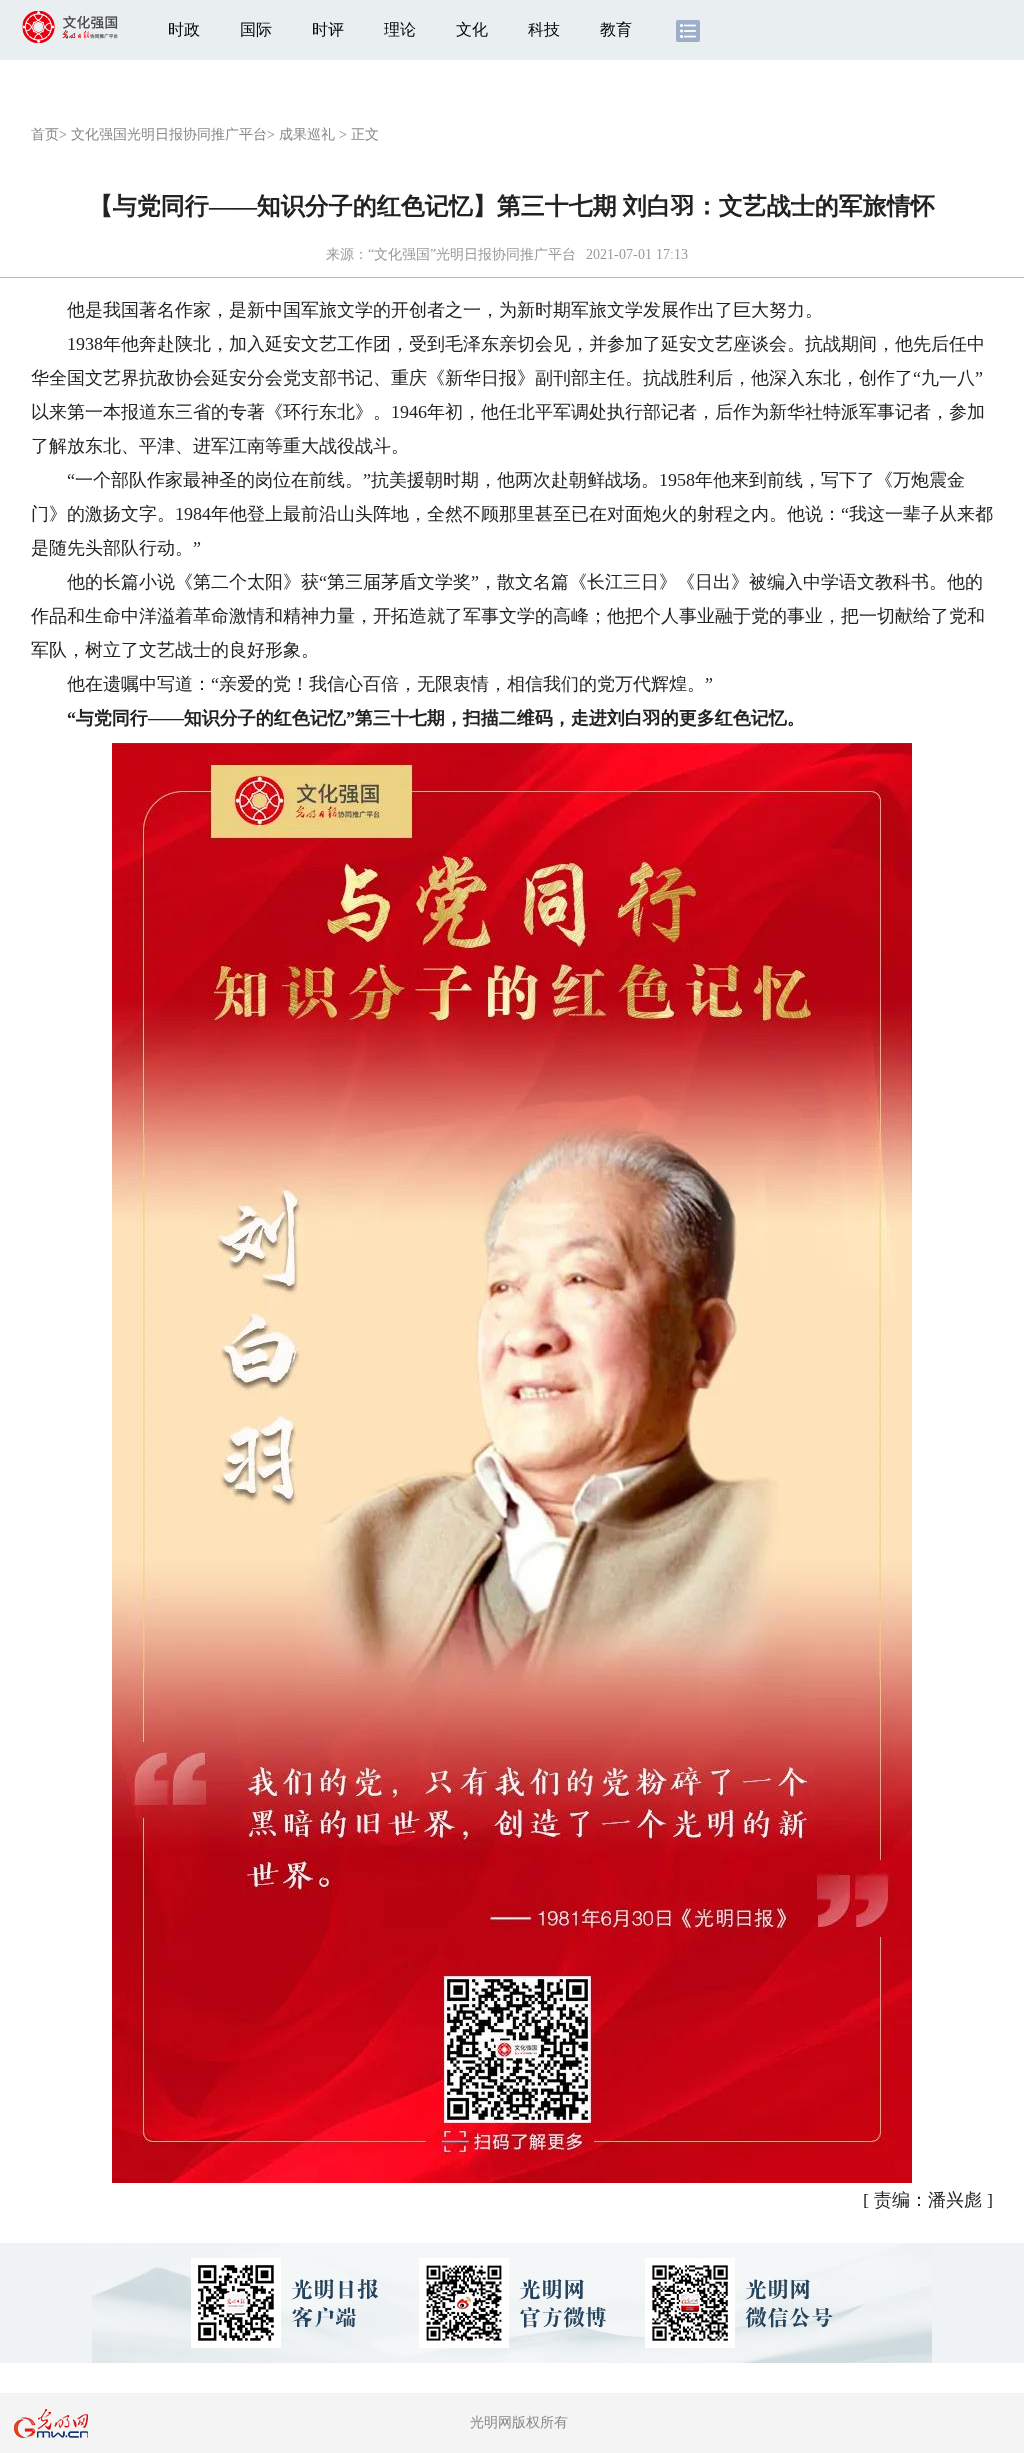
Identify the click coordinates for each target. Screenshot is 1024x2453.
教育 (616, 29)
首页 (45, 134)
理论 (400, 29)
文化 (472, 29)
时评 (328, 29)
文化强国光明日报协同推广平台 (169, 134)
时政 (184, 29)
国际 (256, 29)
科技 (544, 29)
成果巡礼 (307, 134)
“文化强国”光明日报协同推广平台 (472, 254)
